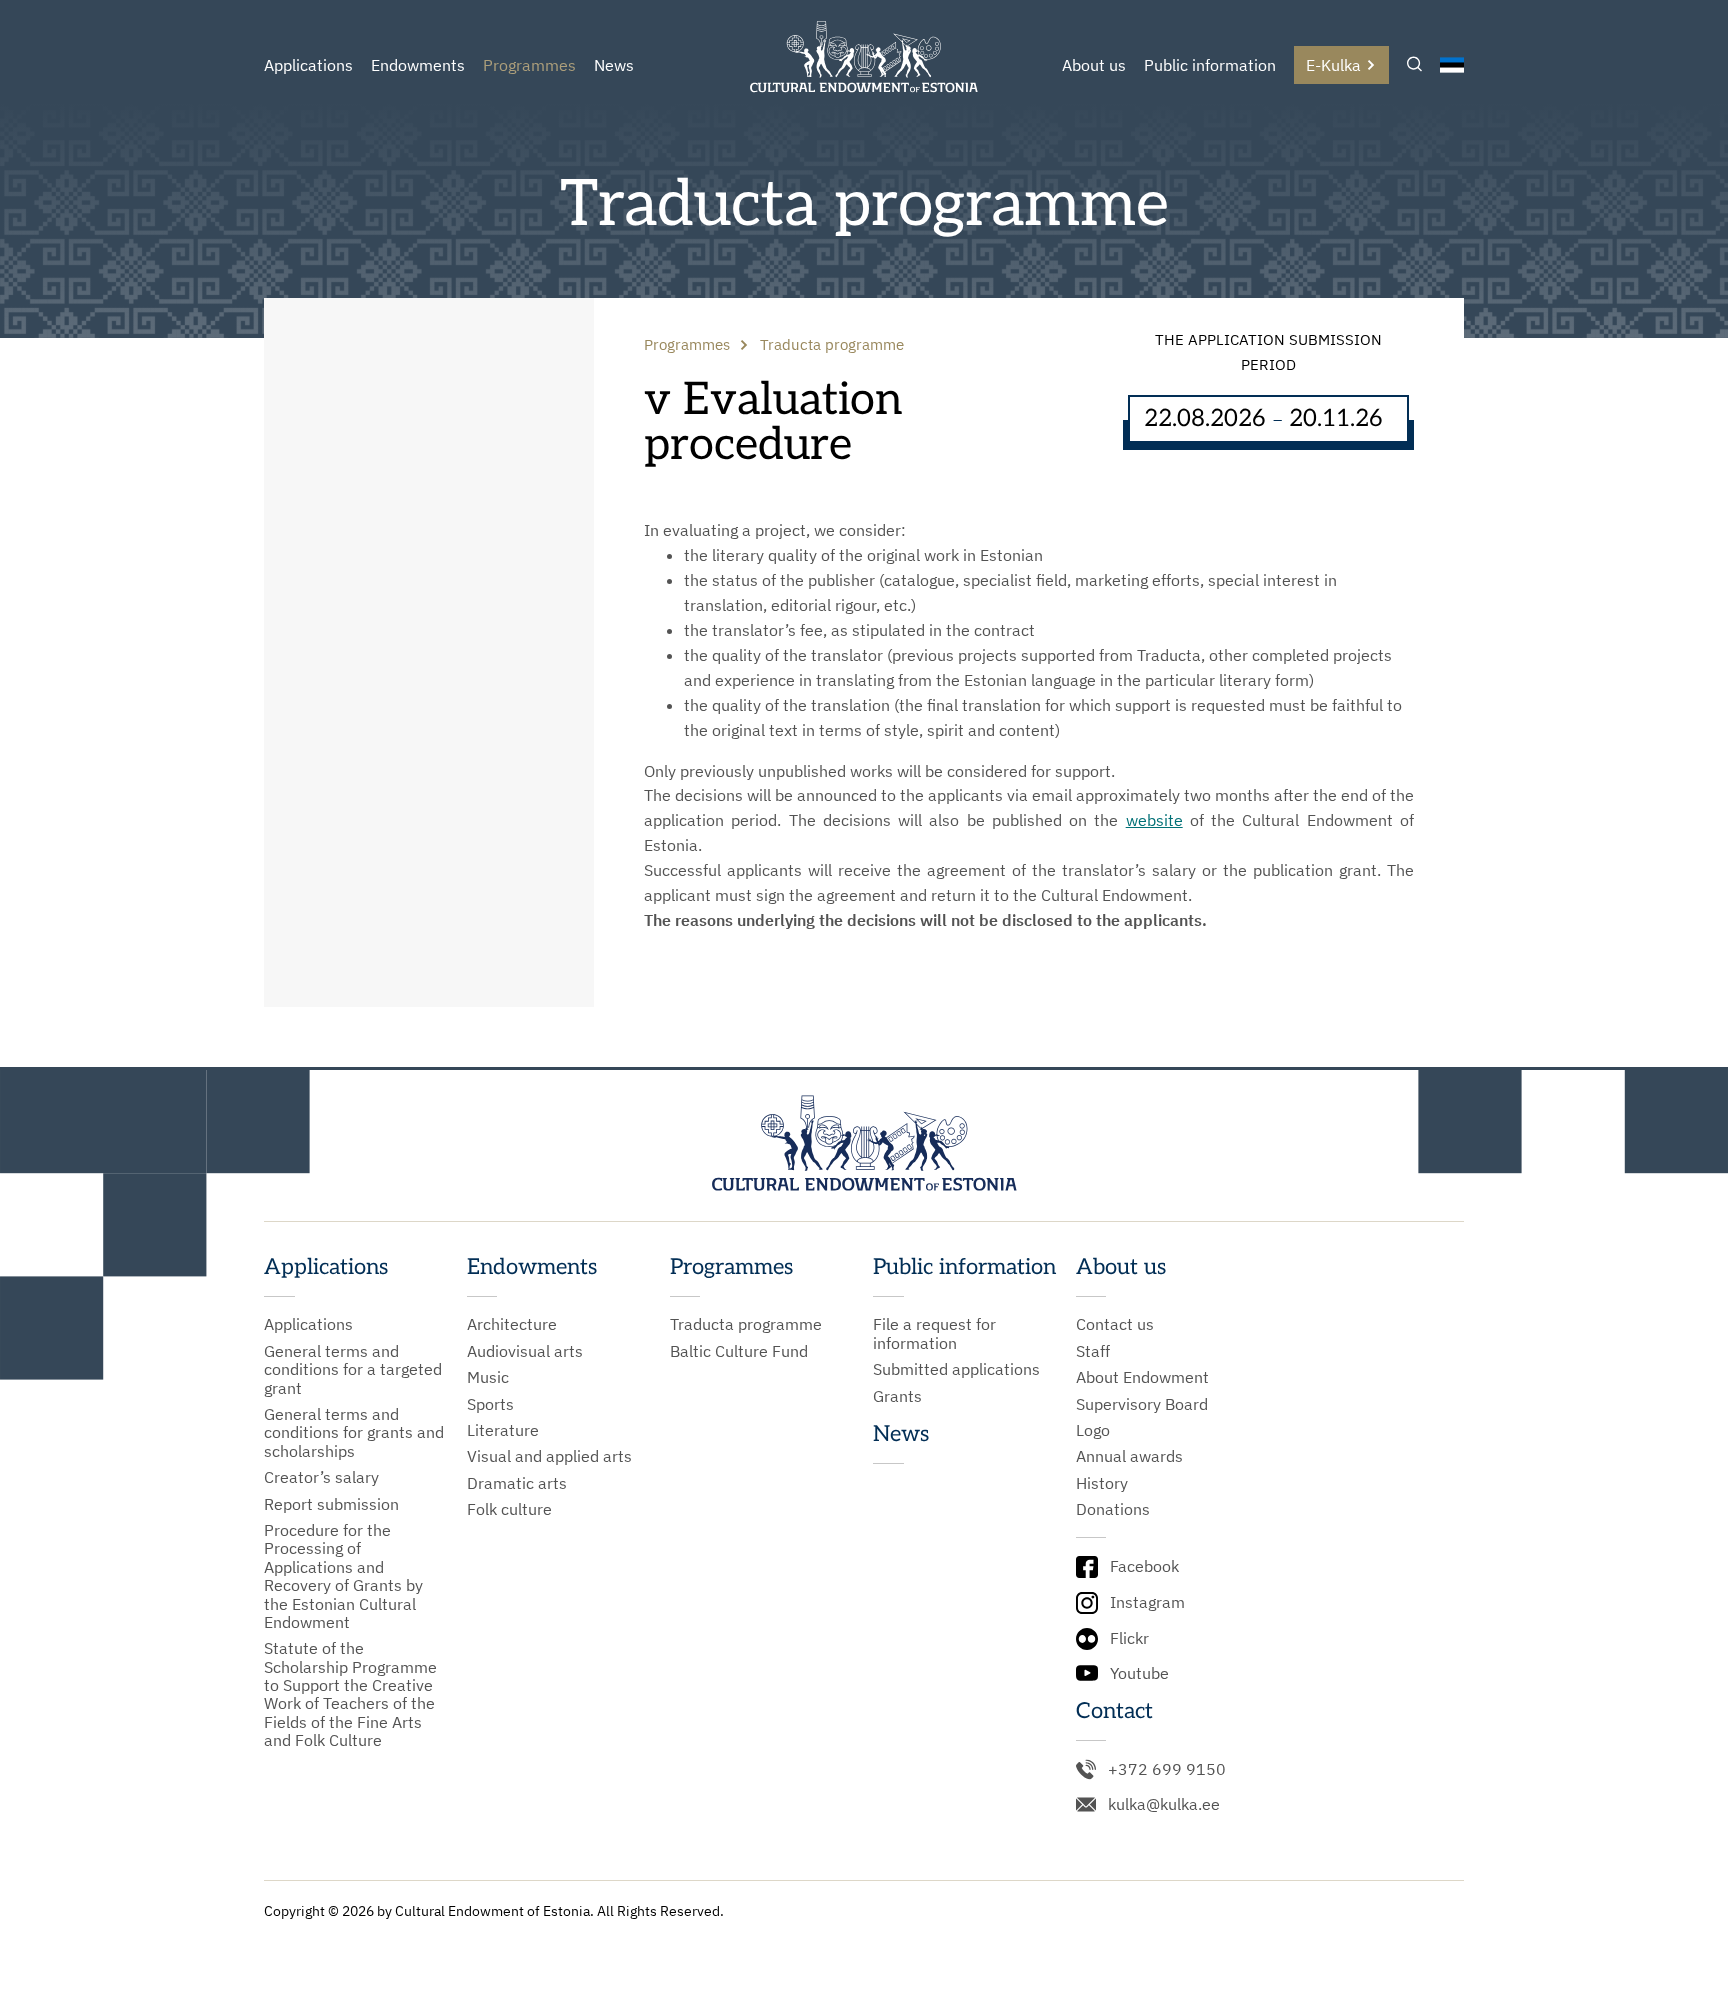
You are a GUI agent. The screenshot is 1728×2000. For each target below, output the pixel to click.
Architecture (512, 1324)
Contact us (1115, 1324)
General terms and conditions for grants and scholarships (354, 1432)
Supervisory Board (1142, 1404)
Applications (308, 65)
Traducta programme (746, 1324)
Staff (1093, 1351)
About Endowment (1142, 1377)
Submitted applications (956, 1369)
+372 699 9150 (1167, 1769)
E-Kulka (1333, 65)
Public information (1210, 65)
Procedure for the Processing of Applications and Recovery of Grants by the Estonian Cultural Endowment (343, 1576)
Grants (897, 1396)
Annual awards (1129, 1456)
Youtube (1139, 1673)
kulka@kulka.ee (1164, 1804)
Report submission (331, 1504)
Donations (1113, 1509)
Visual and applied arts (549, 1456)
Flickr (1129, 1638)
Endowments (418, 65)
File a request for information (934, 1333)
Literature (503, 1430)
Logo (1093, 1430)
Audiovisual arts (525, 1351)
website (1154, 820)
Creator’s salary (321, 1477)
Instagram (1147, 1602)
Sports (490, 1404)
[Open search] (1414, 65)
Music (488, 1377)
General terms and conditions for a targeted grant (353, 1369)
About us (1094, 65)
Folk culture (509, 1509)
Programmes (529, 65)
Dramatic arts (517, 1483)
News (614, 65)
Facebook (1144, 1566)
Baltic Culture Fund (739, 1351)
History (1102, 1483)
